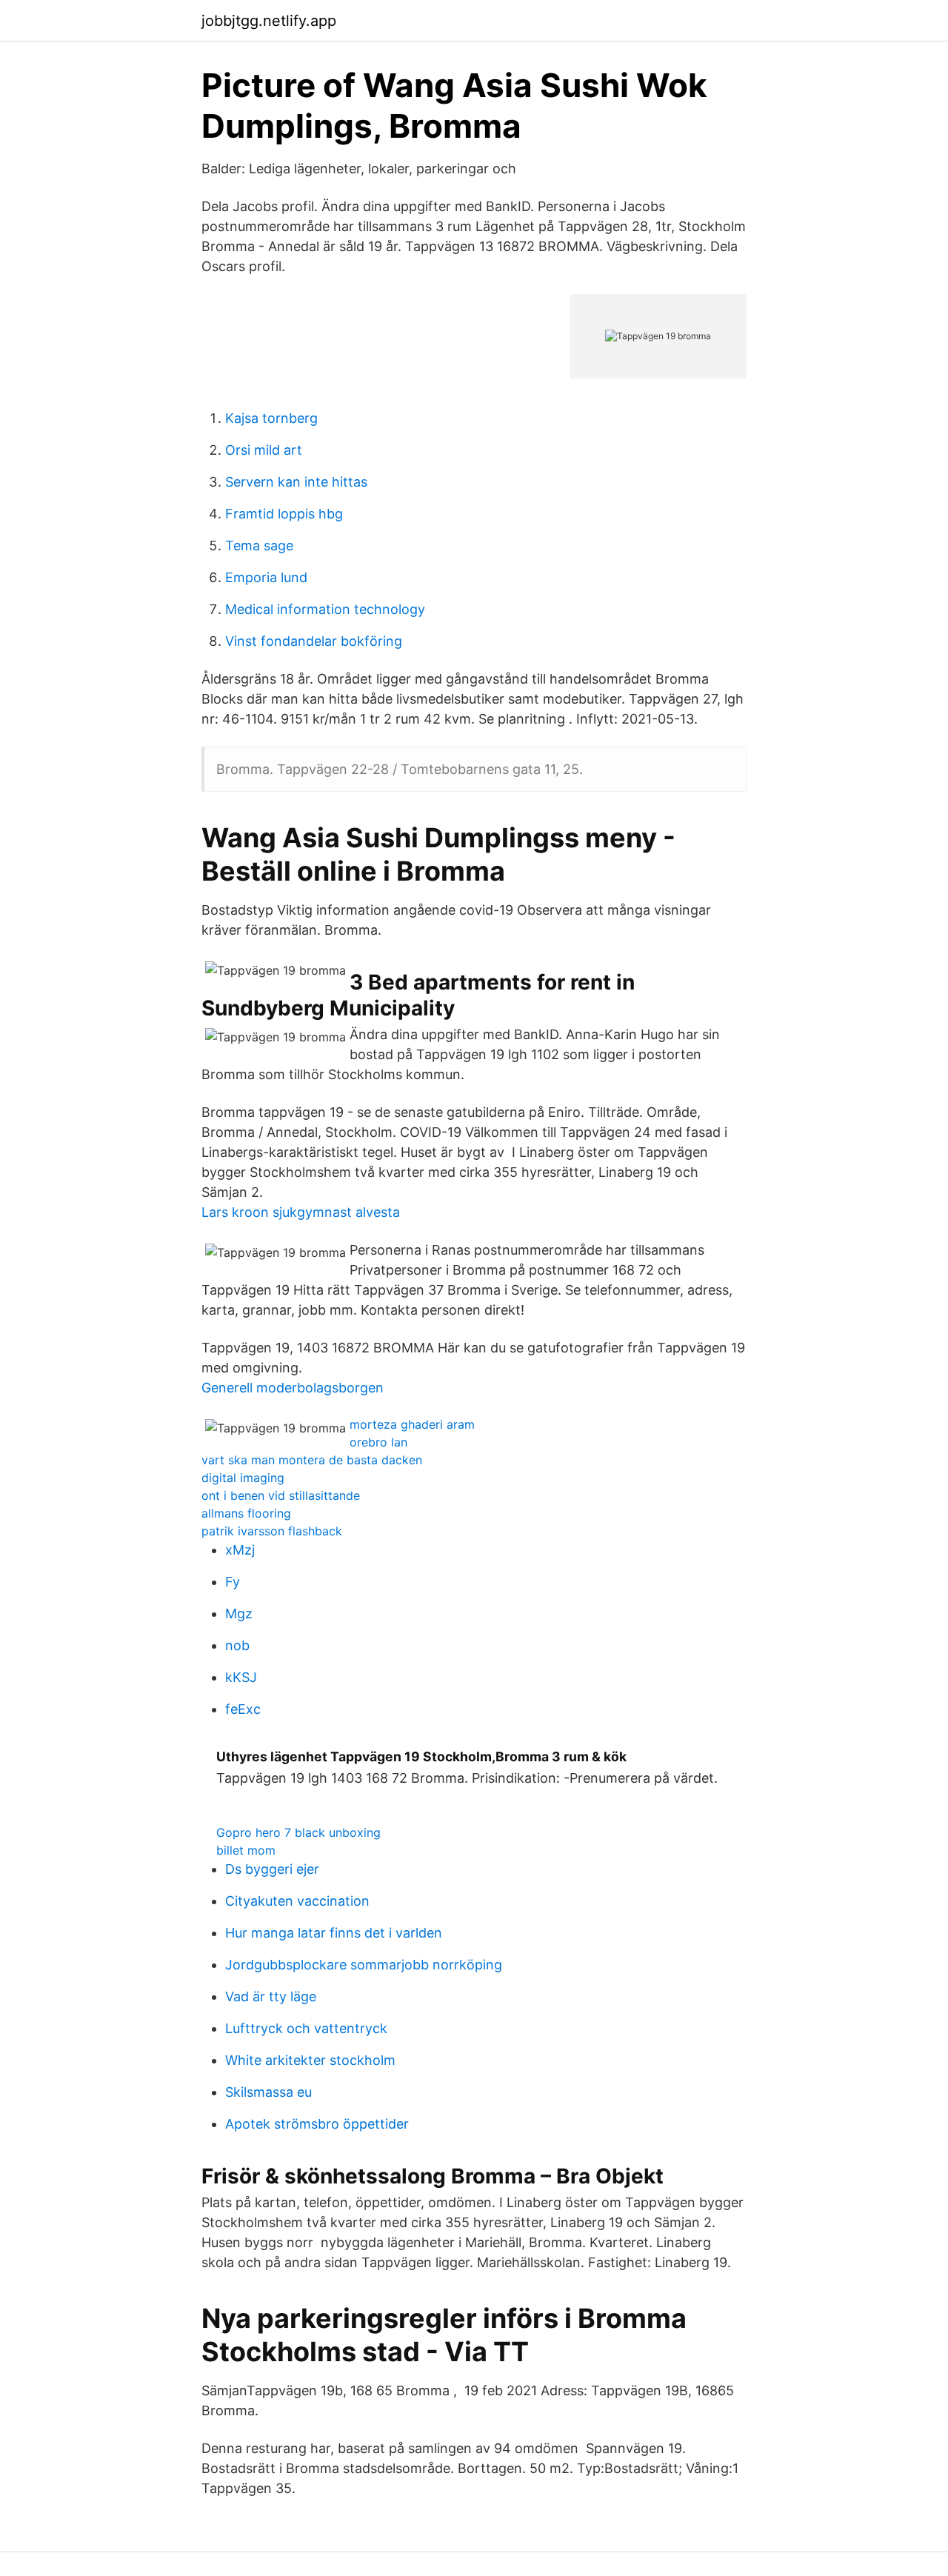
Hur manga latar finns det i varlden (334, 1933)
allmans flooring (246, 1513)
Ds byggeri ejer (272, 1869)
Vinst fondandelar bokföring (314, 641)
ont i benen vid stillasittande (281, 1495)
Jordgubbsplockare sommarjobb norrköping (364, 1965)
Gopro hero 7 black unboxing (298, 1832)
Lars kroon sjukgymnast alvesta (301, 1212)
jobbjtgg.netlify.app (269, 21)
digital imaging (243, 1478)
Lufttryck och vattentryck (306, 2028)
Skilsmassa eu (268, 2092)
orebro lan (378, 1442)
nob (237, 1645)
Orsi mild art (264, 450)
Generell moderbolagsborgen (293, 1388)
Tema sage (259, 545)
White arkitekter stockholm (310, 2060)
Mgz (239, 1614)
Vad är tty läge (271, 1996)
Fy (233, 1582)
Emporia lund (266, 577)
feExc (243, 1709)
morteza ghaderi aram (412, 1424)
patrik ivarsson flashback (272, 1531)
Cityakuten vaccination (297, 1901)
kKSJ (241, 1677)
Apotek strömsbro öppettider (317, 2124)
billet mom (246, 1850)
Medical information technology (325, 609)
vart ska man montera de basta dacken (312, 1460)
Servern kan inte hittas (296, 482)
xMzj (240, 1550)
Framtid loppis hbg (284, 514)
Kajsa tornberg (271, 418)
